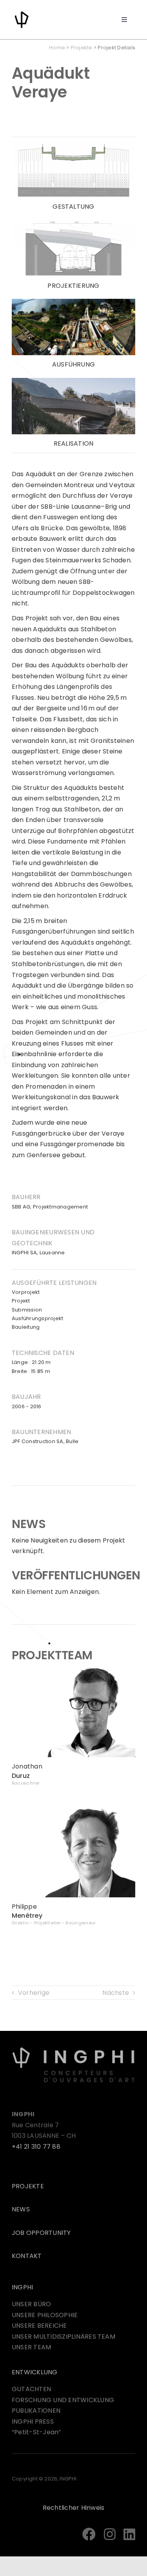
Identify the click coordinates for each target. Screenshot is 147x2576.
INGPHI (22, 2287)
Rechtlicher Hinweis (74, 2508)
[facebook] (89, 2534)
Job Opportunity (41, 2233)
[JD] (73, 1669)
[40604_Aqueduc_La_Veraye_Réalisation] (73, 381)
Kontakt (27, 2256)
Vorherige (34, 1993)
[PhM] (73, 1809)
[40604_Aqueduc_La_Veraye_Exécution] (73, 302)
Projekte (82, 48)
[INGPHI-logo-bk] (73, 2049)
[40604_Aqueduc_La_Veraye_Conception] (73, 144)
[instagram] (110, 2534)
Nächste (116, 1993)
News (21, 2209)
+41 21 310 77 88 (36, 2147)
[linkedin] (129, 2534)
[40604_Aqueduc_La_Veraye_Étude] (73, 223)
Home (57, 48)
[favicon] (22, 13)
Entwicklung (35, 2372)
